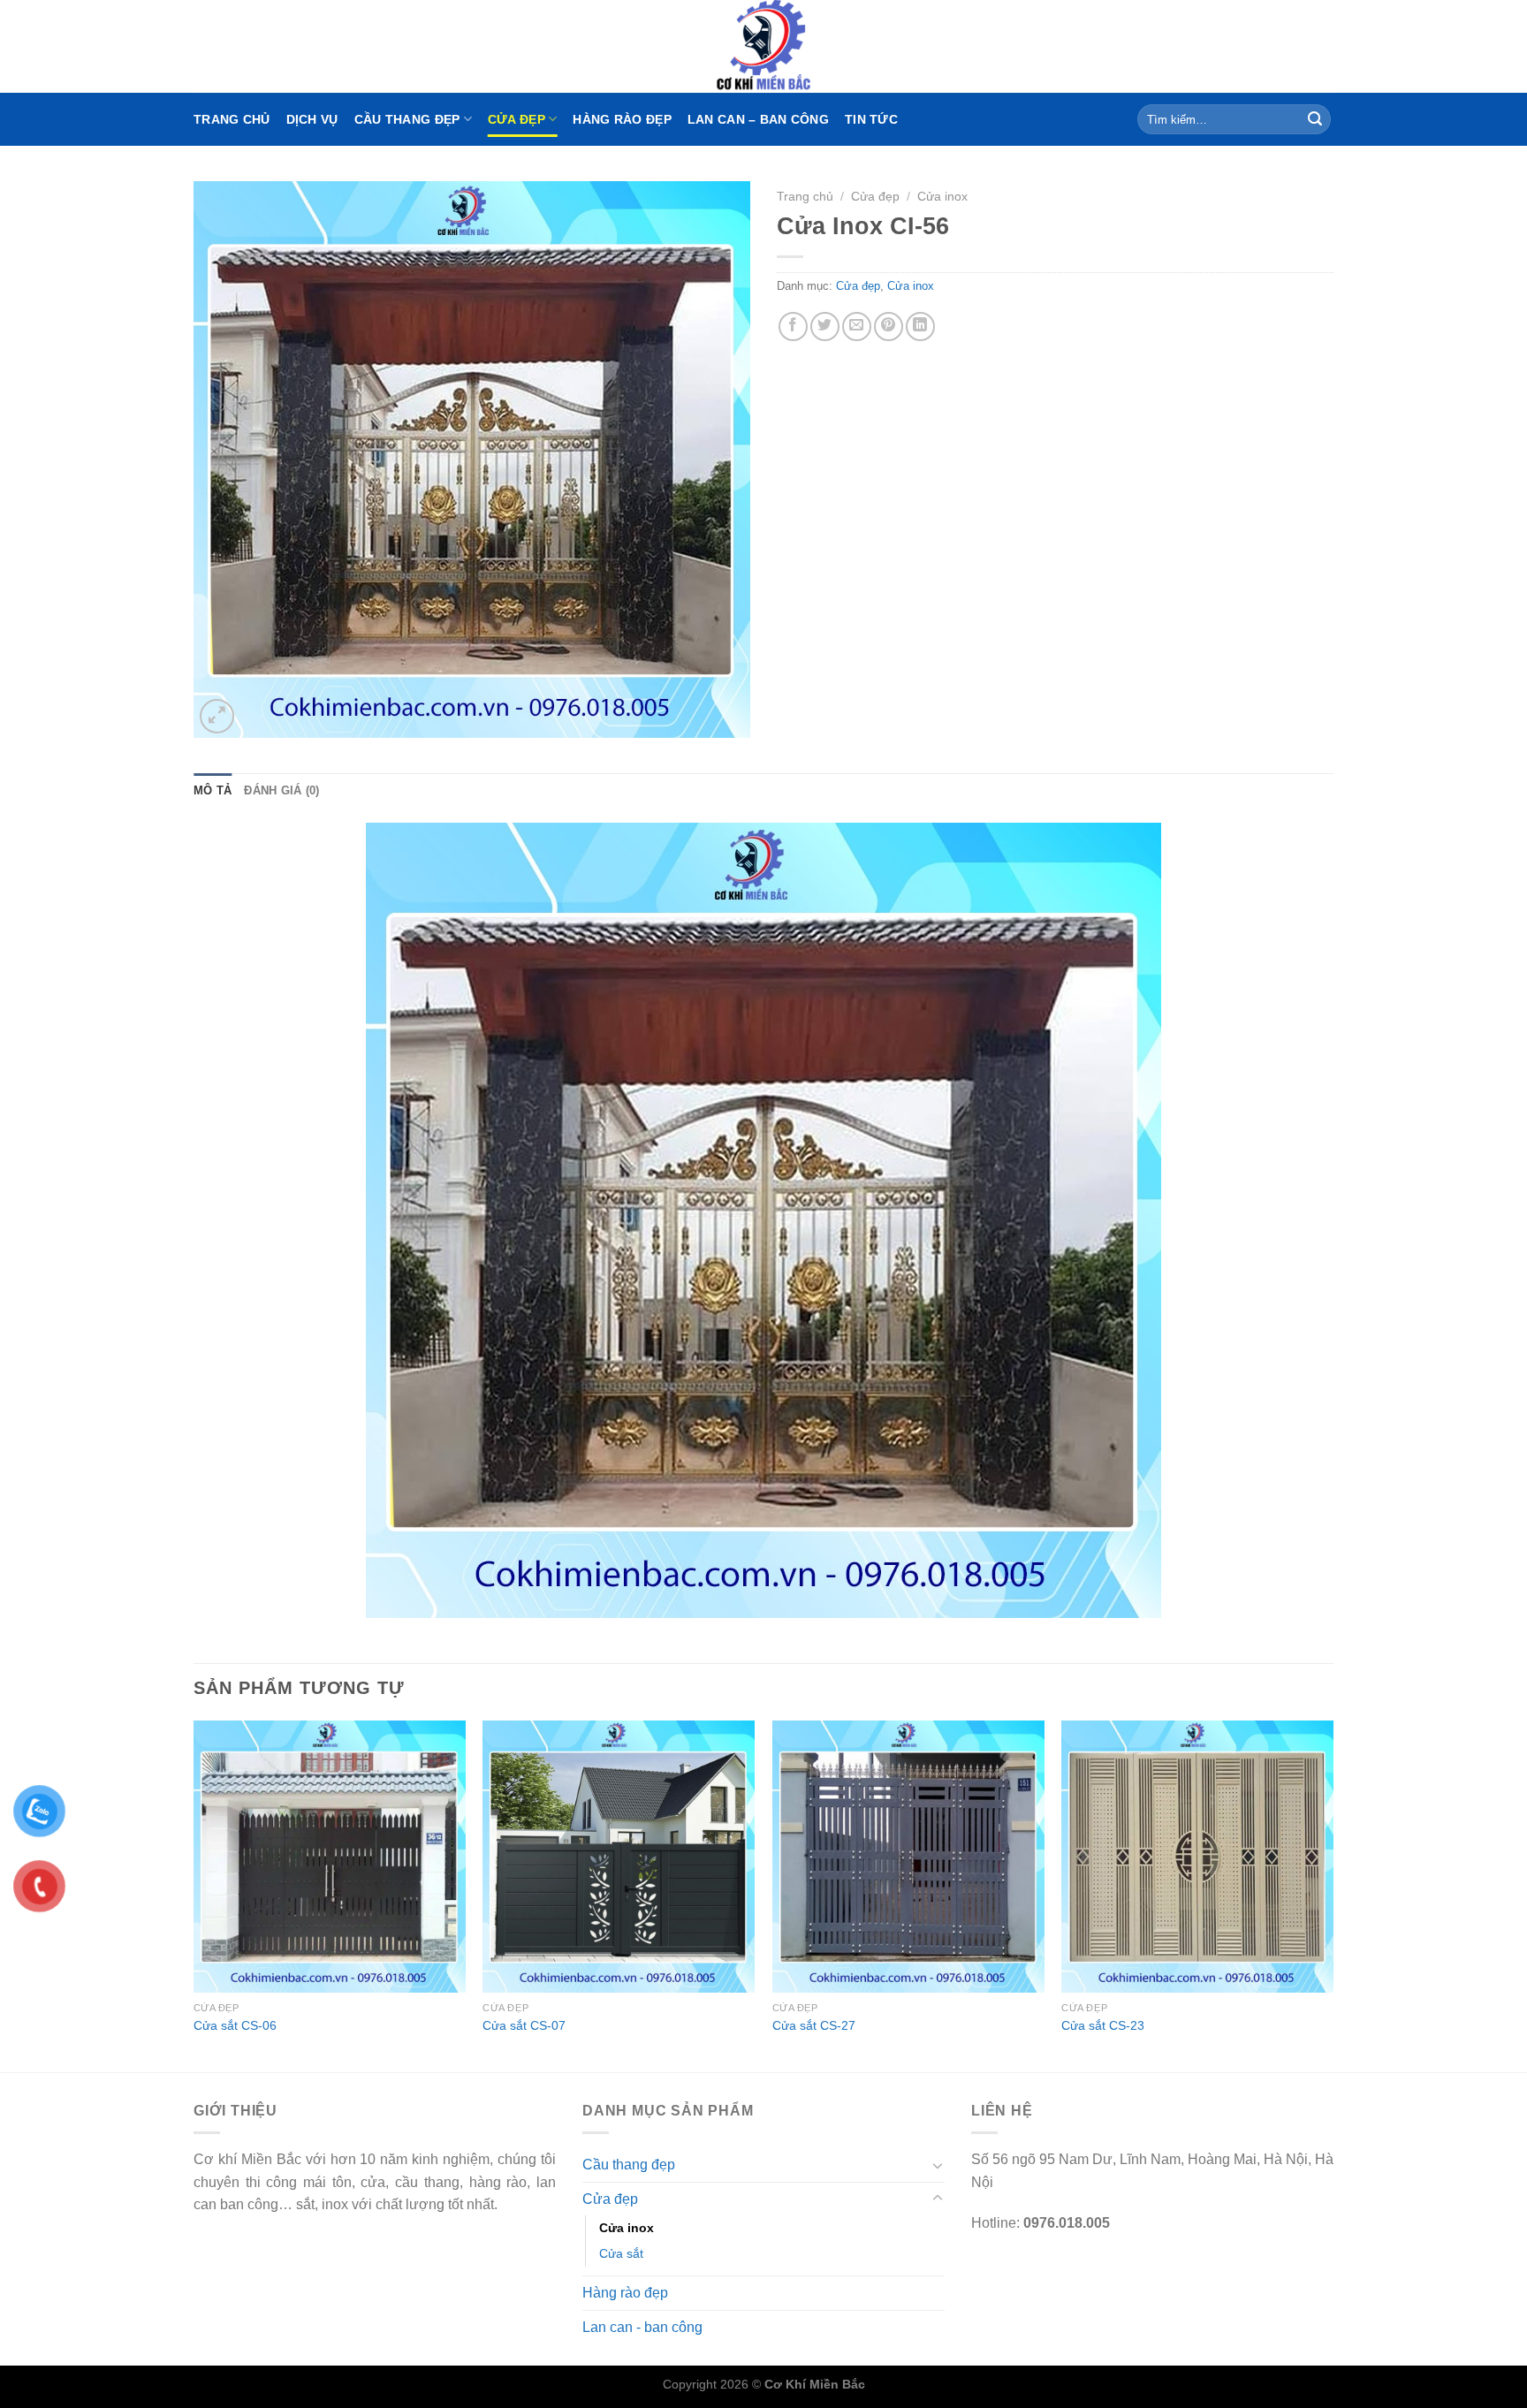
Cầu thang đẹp (407, 119)
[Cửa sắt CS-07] (619, 1857)
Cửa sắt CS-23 (1103, 2025)
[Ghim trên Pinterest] (889, 327)
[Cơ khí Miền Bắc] (763, 46)
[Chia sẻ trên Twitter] (825, 327)
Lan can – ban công (758, 119)
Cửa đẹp (517, 119)
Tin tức (871, 119)
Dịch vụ (312, 119)
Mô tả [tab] (213, 790)
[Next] (1333, 1895)
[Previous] (194, 1895)
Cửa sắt (621, 2253)
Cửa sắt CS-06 (235, 2025)
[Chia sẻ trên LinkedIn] (920, 327)
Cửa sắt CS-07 (524, 2025)
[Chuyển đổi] (938, 2165)
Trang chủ (232, 119)
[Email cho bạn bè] (857, 327)
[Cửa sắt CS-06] (330, 1857)
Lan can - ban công (642, 2327)
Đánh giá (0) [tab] (281, 790)
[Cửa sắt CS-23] (1197, 1857)
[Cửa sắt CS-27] (908, 1857)
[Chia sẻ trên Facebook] (793, 327)
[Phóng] (217, 716)
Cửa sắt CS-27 (814, 2025)
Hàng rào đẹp (622, 119)
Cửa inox (942, 197)
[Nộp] (1315, 119)
